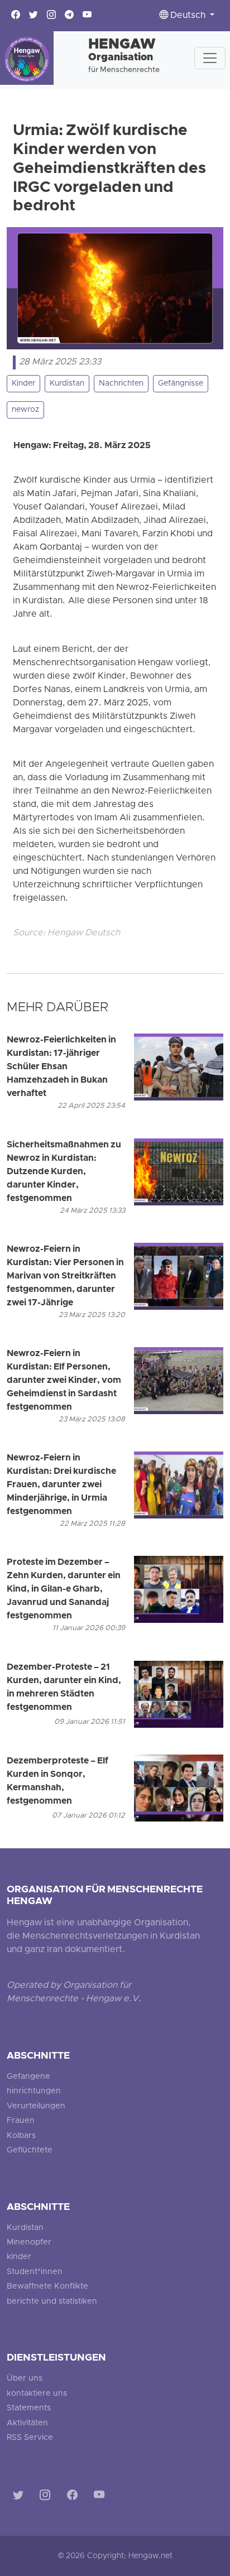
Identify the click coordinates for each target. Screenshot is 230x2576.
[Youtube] (101, 2497)
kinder (19, 2257)
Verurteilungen (36, 2106)
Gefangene (28, 2077)
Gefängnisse (181, 384)
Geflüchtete (30, 2150)
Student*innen (35, 2272)
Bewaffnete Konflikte (47, 2287)
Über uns (25, 2379)
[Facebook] (75, 2497)
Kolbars (21, 2136)
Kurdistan (67, 384)
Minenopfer (29, 2243)
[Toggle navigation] (210, 58)
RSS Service (30, 2438)
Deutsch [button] (188, 16)
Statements (29, 2408)
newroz (25, 410)
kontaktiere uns (37, 2394)
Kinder (23, 384)
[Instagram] (47, 2497)
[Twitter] (20, 2497)
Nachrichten (121, 384)
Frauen (21, 2121)
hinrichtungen (34, 2091)
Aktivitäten (27, 2423)
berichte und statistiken (52, 2302)
